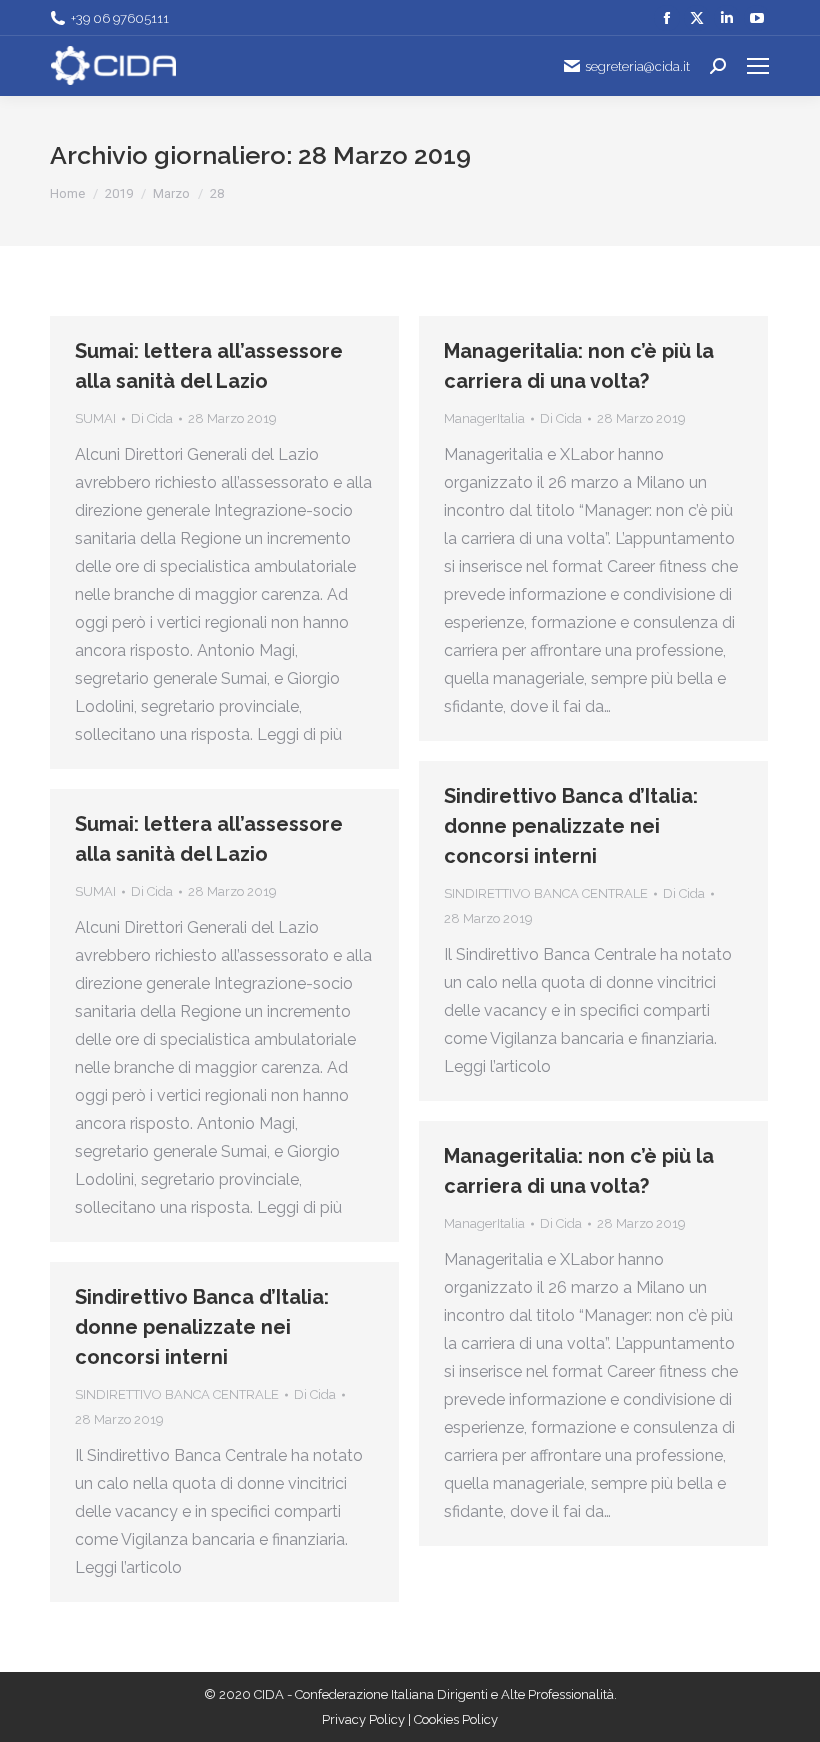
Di (152, 418)
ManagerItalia (484, 418)
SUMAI (95, 418)
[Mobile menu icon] (758, 66)
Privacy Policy (365, 1719)
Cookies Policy (456, 1719)
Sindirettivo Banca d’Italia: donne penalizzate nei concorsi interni (571, 826)
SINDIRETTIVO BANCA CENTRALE (546, 893)
